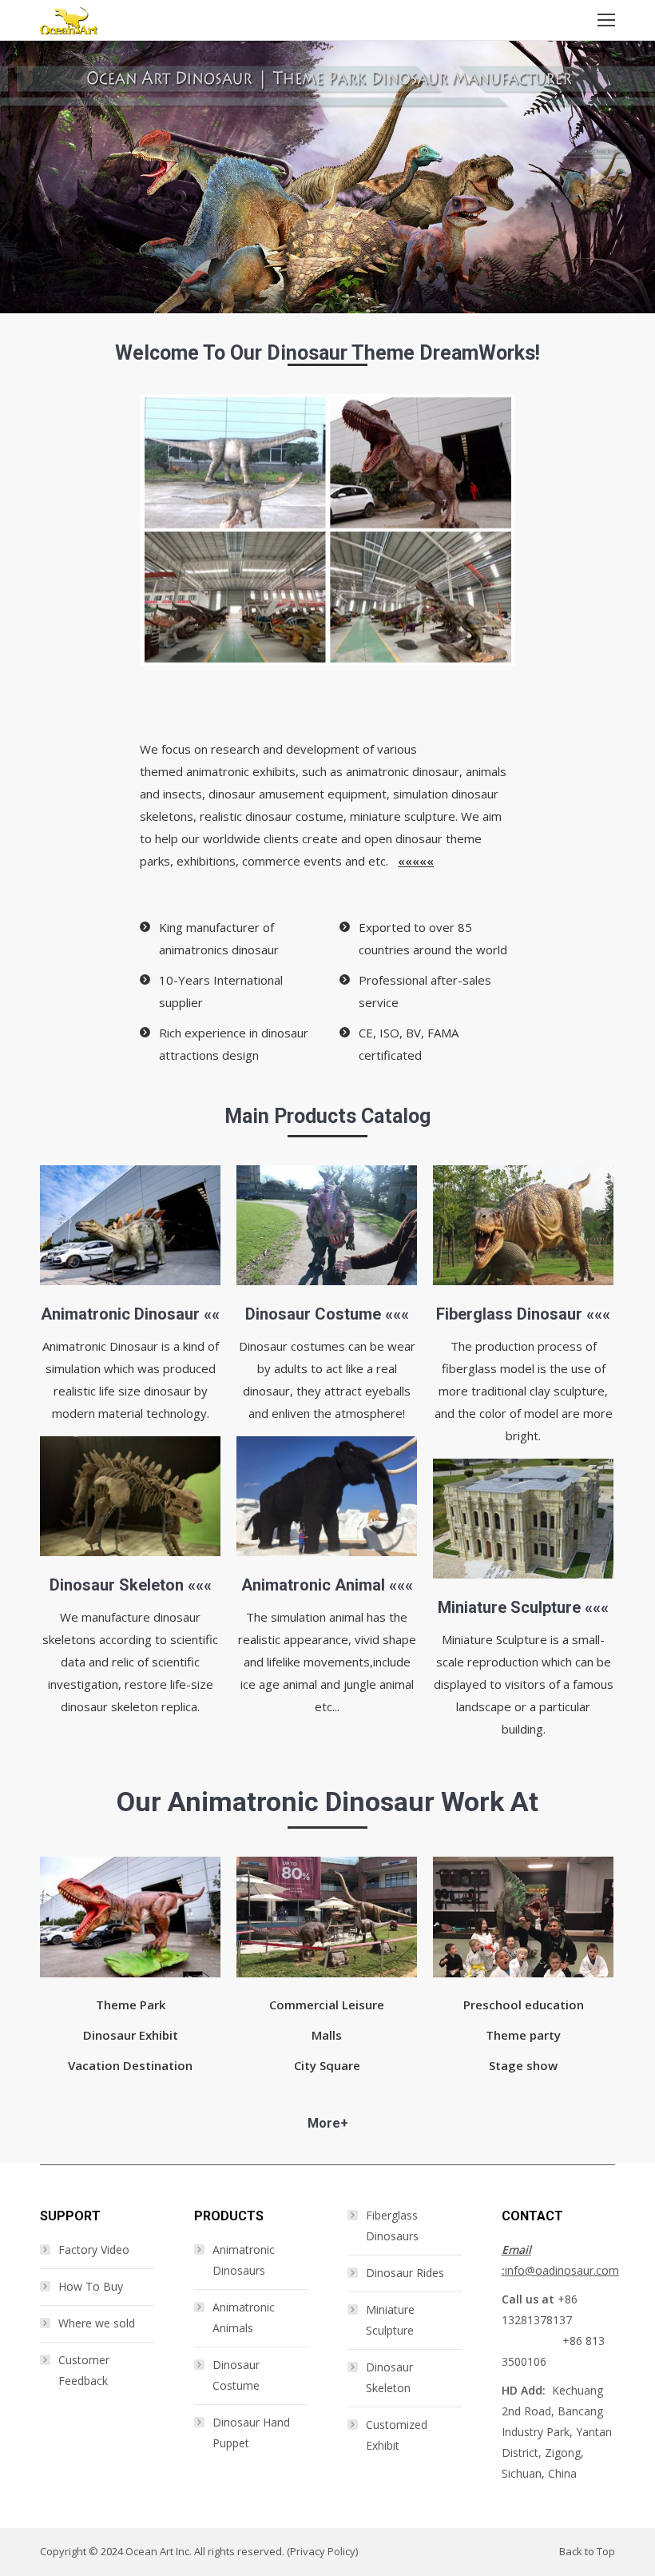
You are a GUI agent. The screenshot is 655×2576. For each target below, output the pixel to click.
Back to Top (587, 2551)
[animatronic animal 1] (327, 1497)
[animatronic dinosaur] (130, 1226)
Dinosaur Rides (405, 2273)
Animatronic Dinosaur (120, 1314)
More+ (328, 2123)
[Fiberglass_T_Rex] (523, 1226)
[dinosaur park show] (130, 1917)
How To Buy (91, 2286)
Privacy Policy (323, 2551)
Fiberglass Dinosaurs (392, 2226)
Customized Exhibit (397, 2435)
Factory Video (94, 2250)
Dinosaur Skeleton (117, 1585)
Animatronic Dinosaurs (244, 2260)
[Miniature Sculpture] (523, 1519)
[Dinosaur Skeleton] (130, 1497)
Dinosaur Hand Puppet (251, 2433)
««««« (416, 861)
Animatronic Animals (244, 2317)
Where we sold (97, 2323)
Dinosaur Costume (313, 1314)
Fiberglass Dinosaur (509, 1314)
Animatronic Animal (313, 1585)
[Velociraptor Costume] (327, 1225)
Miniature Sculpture (509, 1607)
